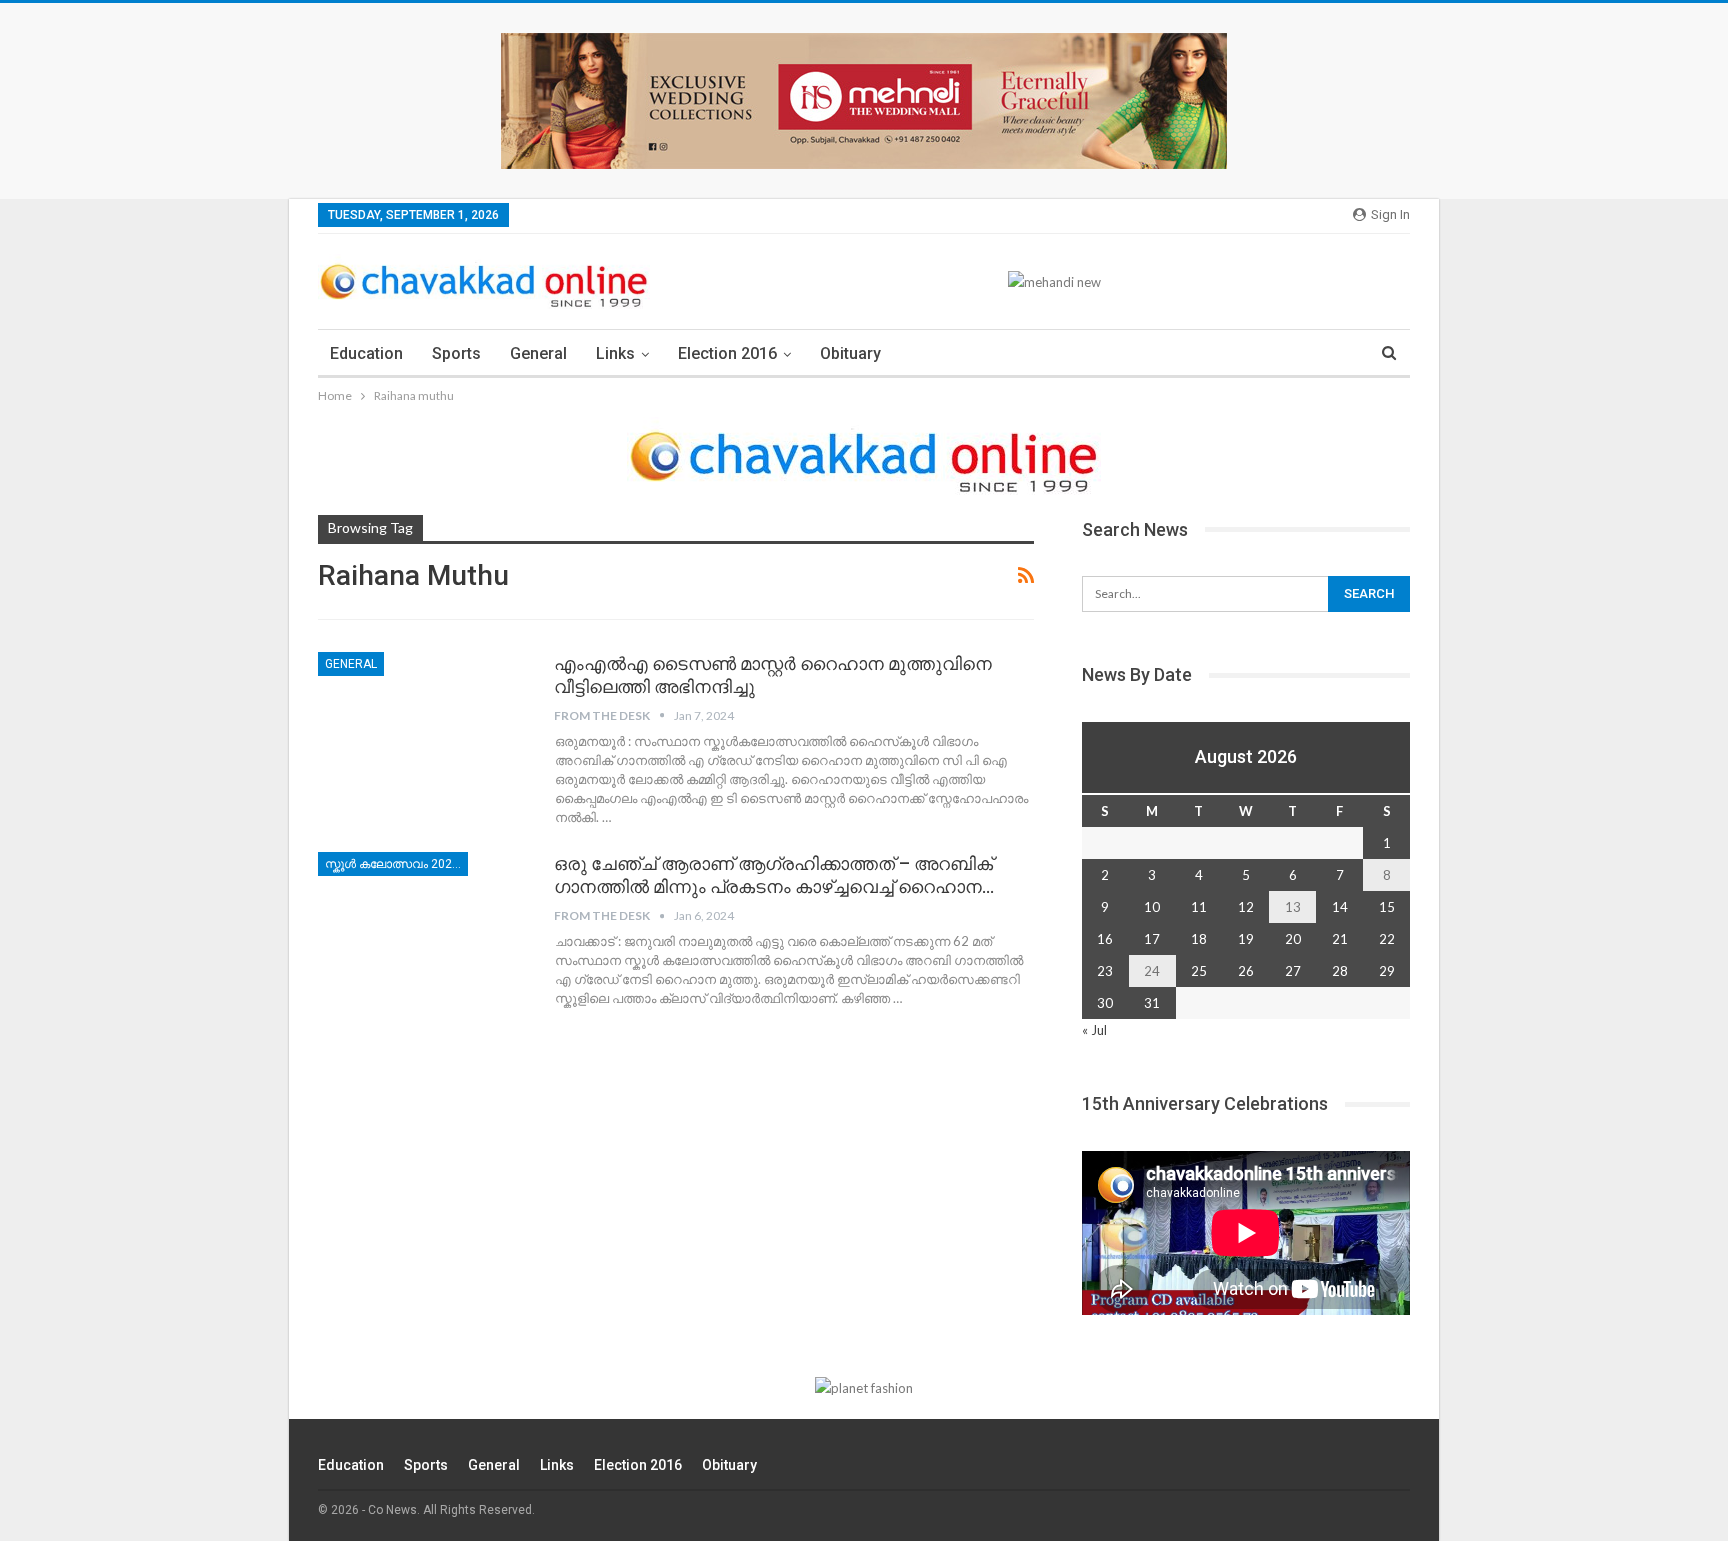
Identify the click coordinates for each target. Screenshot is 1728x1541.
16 (1105, 939)
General (538, 353)
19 (1246, 939)
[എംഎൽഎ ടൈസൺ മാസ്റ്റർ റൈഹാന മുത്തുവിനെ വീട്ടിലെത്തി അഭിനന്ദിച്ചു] (423, 719)
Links (615, 353)
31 (1152, 1003)
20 (1293, 939)
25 (1199, 971)
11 (1199, 907)
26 (1246, 971)
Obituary (850, 353)
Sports (456, 353)
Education (366, 353)
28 (1340, 971)
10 (1152, 907)
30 (1105, 1003)
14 (1340, 907)
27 (1293, 971)
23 (1105, 971)
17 (1152, 939)
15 (1387, 907)
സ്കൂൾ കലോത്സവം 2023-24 (396, 864)
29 (1387, 971)
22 (1387, 939)
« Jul (1094, 1030)
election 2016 (727, 353)
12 (1246, 907)
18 (1199, 939)
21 (1340, 939)
